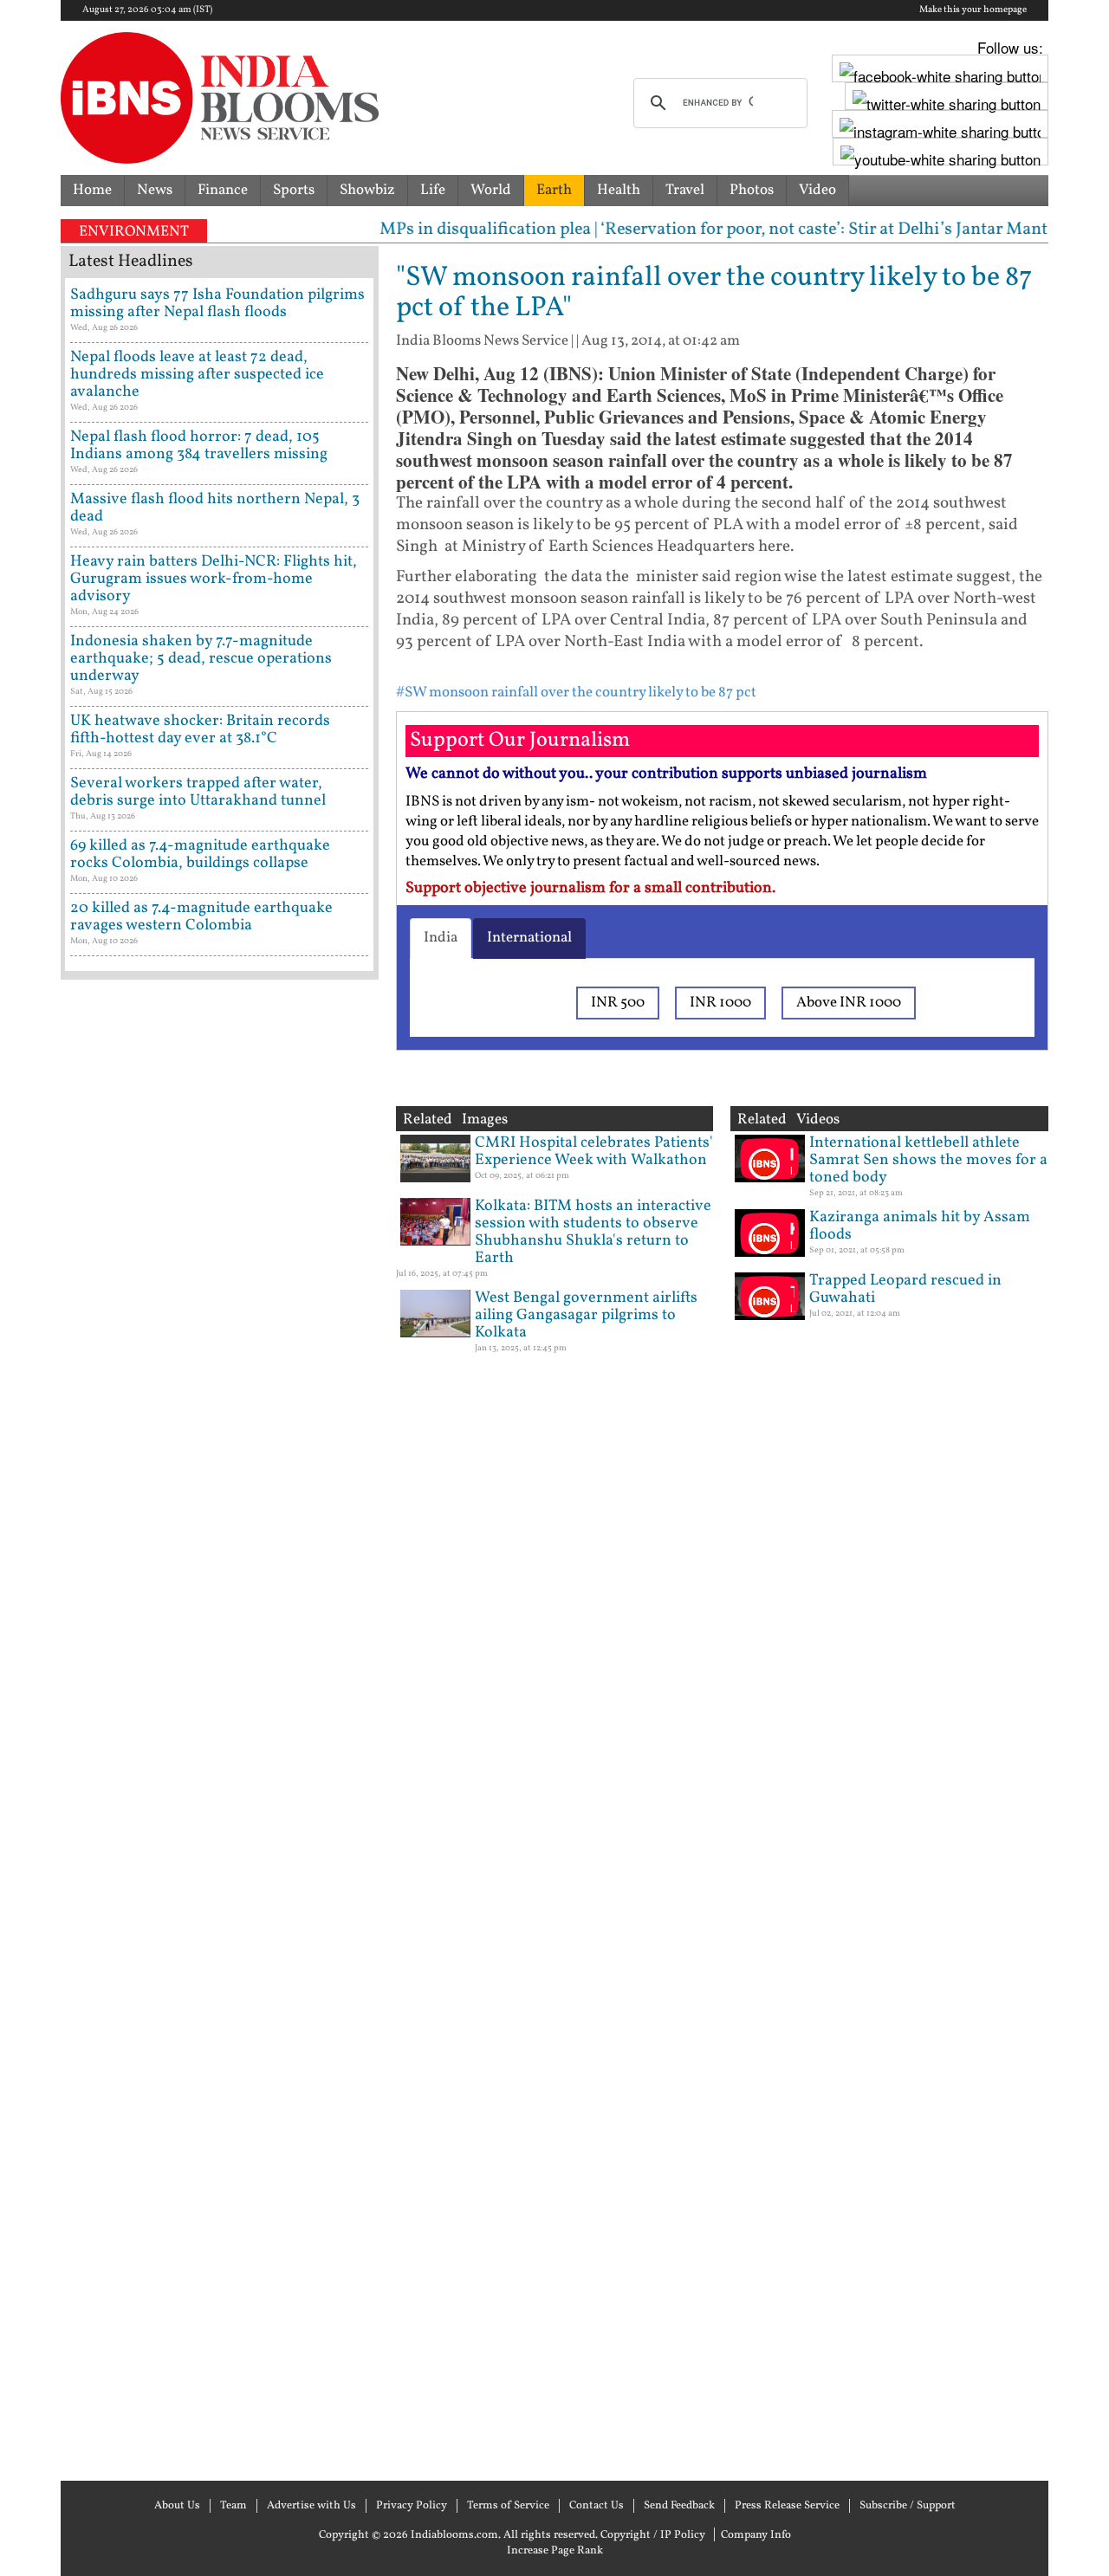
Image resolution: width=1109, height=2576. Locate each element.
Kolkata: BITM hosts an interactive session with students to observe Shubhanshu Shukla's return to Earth (593, 1232)
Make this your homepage (973, 10)
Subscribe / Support (908, 2506)
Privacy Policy (412, 2506)
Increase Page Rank (555, 2551)
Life (433, 190)
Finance (223, 190)
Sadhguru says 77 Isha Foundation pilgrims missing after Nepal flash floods (217, 304)
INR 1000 (720, 1003)
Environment (134, 232)
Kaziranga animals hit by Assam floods (920, 1226)
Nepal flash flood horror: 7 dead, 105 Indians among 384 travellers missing (199, 446)
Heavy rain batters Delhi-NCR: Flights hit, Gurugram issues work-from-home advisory (214, 579)
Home (92, 190)
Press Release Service (787, 2506)
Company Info (756, 2535)
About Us (177, 2506)
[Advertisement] (220, 1728)
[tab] (441, 938)
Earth (554, 190)
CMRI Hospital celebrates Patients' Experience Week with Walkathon (594, 1152)
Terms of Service (508, 2506)
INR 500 (618, 1003)
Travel (685, 190)
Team (233, 2506)
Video (817, 190)
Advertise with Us (311, 2506)
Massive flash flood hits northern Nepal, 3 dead (215, 508)
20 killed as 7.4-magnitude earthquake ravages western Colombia (201, 917)
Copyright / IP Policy (653, 2535)
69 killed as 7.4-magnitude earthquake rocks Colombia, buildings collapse (200, 854)
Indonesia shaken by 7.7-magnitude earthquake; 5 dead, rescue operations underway (201, 659)
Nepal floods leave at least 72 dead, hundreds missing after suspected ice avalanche (197, 375)
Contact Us (597, 2506)
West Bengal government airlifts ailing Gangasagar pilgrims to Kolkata (586, 1315)
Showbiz (367, 190)
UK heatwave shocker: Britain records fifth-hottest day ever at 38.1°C (200, 730)
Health (619, 190)
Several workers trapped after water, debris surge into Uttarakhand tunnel (198, 792)
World (491, 190)
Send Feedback (679, 2506)
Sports (294, 190)
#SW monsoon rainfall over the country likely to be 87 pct (576, 693)
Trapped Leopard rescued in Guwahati (905, 1289)
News (155, 190)
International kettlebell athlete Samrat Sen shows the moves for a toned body (928, 1160)
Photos (752, 190)
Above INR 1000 (849, 1003)
